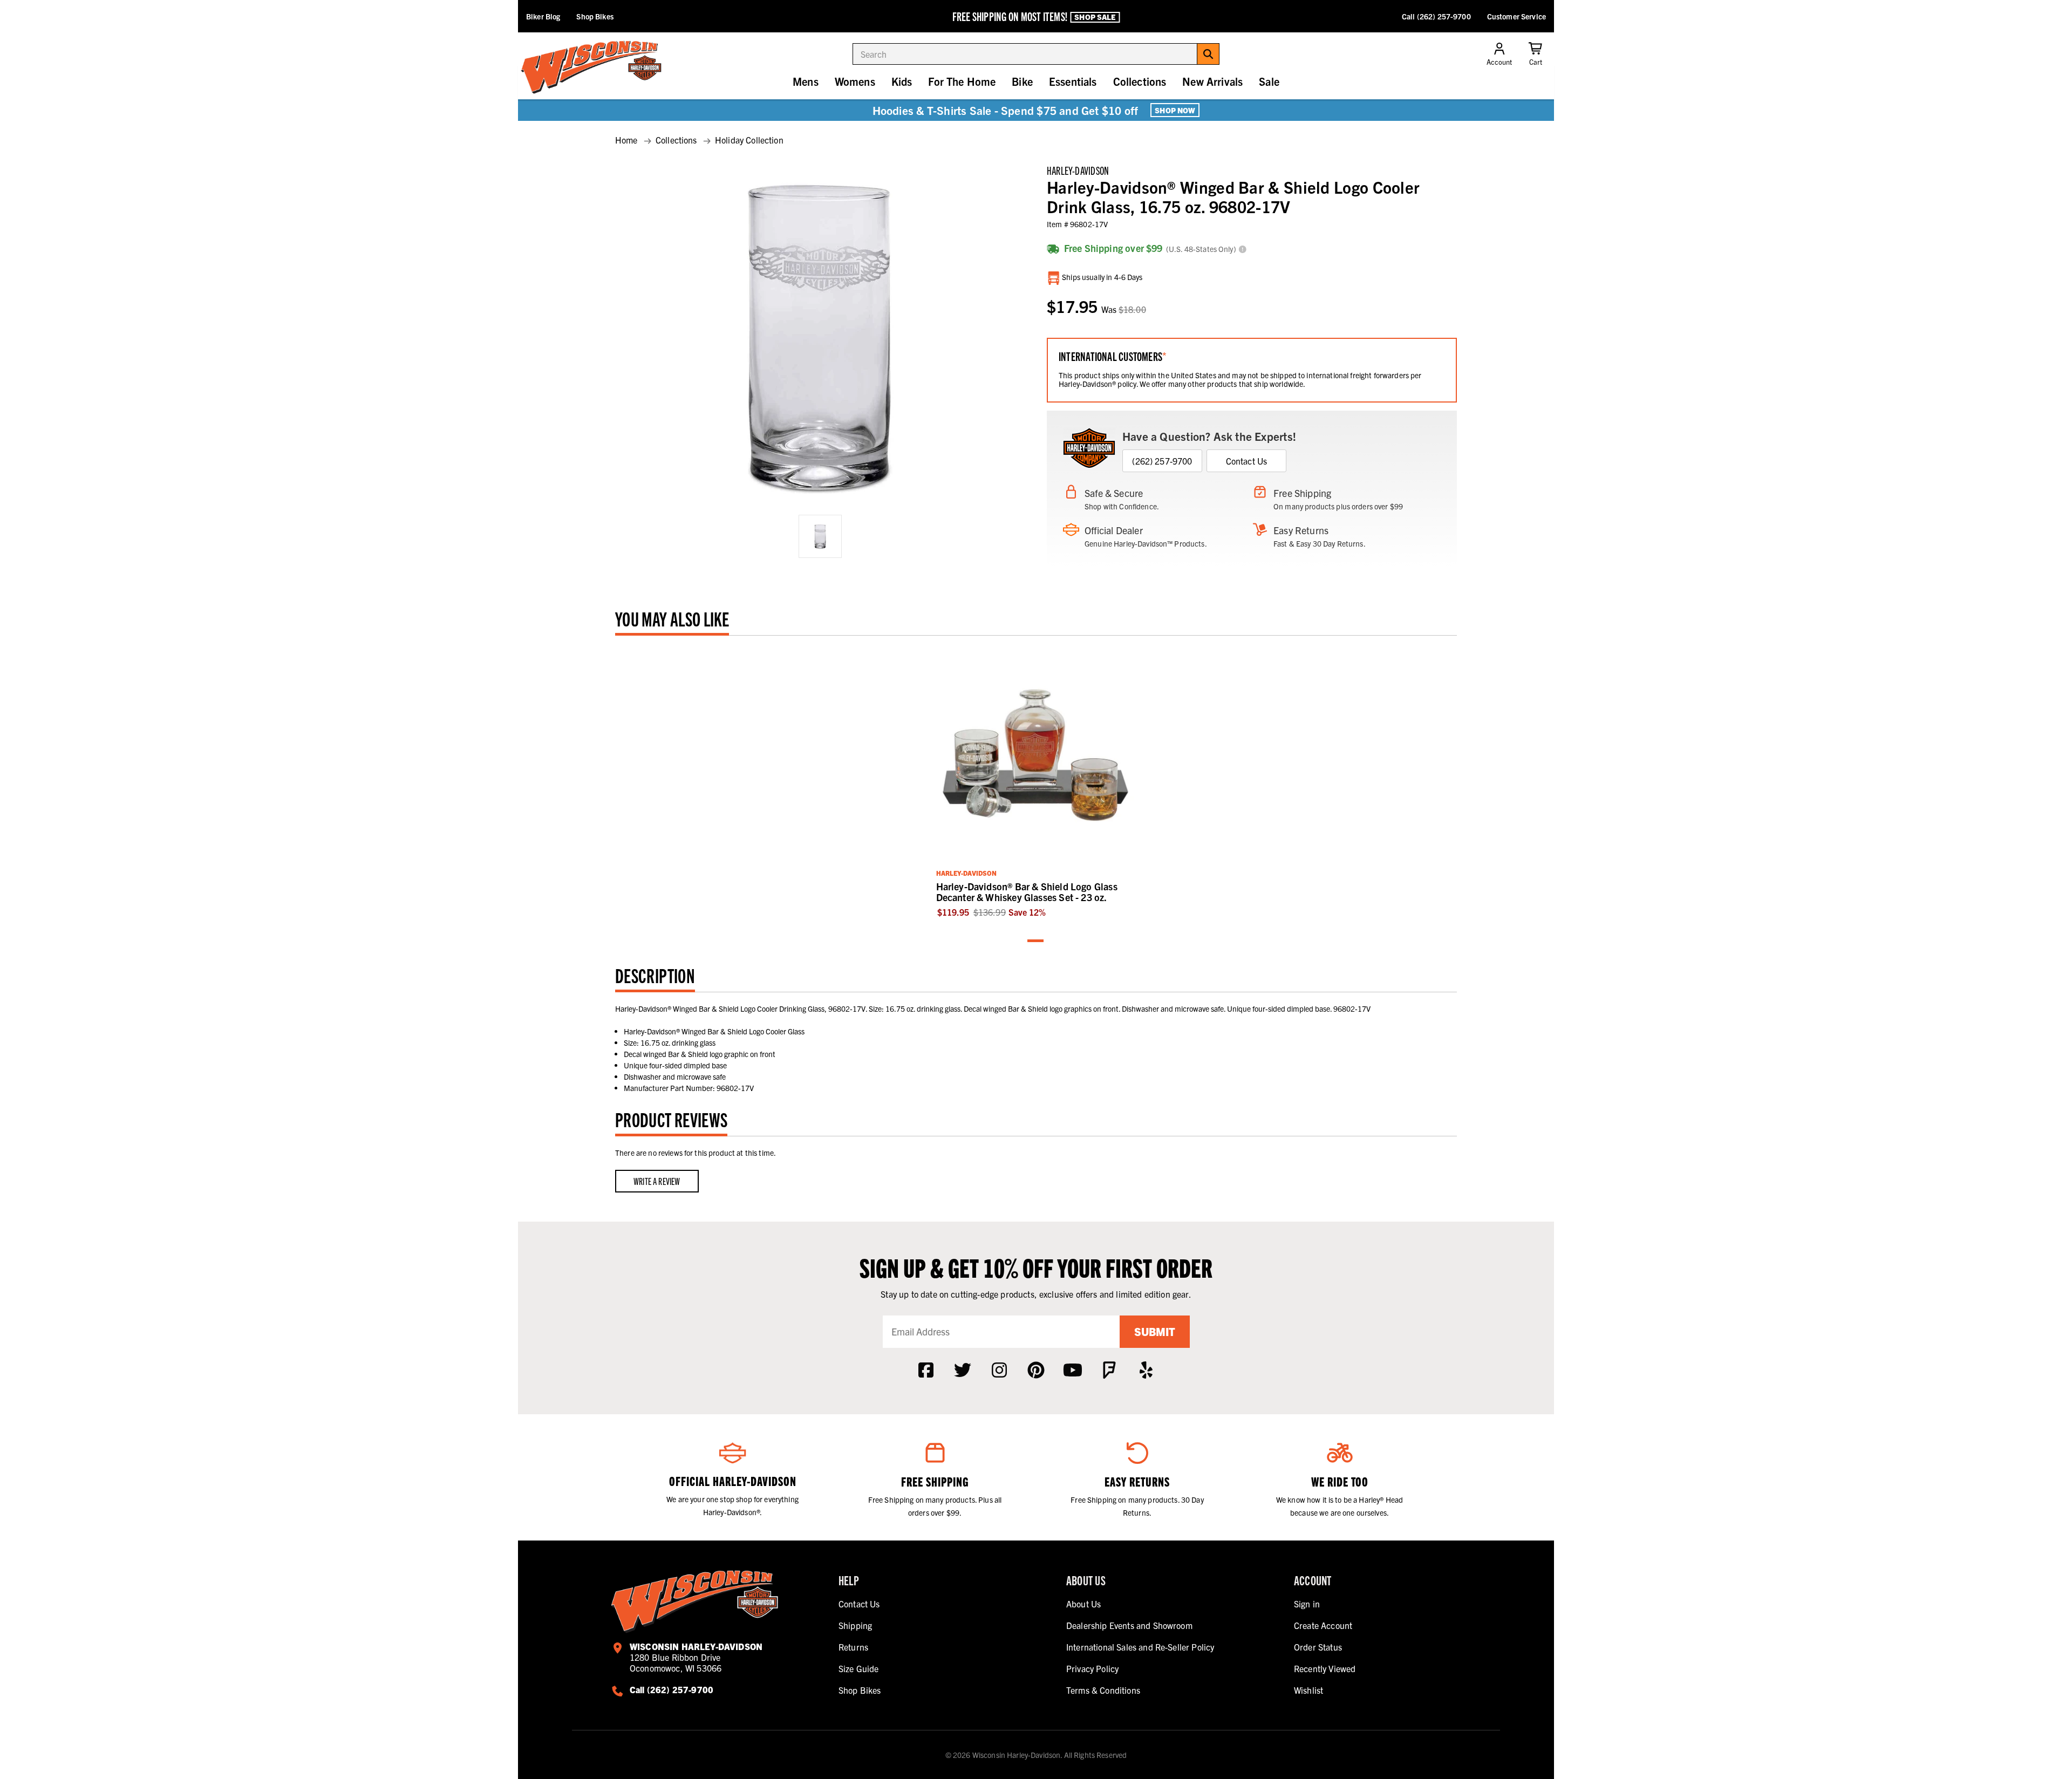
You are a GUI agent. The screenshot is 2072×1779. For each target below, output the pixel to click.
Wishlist (1308, 1690)
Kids (902, 81)
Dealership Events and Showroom (1129, 1625)
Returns (853, 1647)
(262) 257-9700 (1162, 461)
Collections (1140, 81)
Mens (806, 81)
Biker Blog (543, 16)
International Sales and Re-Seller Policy (1140, 1647)
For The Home (962, 81)
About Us (1083, 1604)
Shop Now (1175, 110)
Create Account (1323, 1625)
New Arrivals (1212, 81)
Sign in (1307, 1604)
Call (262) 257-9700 (1436, 16)
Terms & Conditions (1103, 1690)
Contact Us (1247, 461)
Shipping (855, 1625)
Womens (855, 81)
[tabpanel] (1036, 782)
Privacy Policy (1092, 1668)
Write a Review (657, 1181)
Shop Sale (1095, 17)
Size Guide (859, 1668)
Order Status (1318, 1647)
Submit (1155, 1331)
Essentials (1073, 81)
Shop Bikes (595, 16)
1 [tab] (1036, 941)
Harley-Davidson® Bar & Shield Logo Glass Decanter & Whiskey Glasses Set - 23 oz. (1027, 892)
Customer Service (1516, 16)
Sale (1269, 81)
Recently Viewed (1325, 1668)
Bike (1022, 81)
